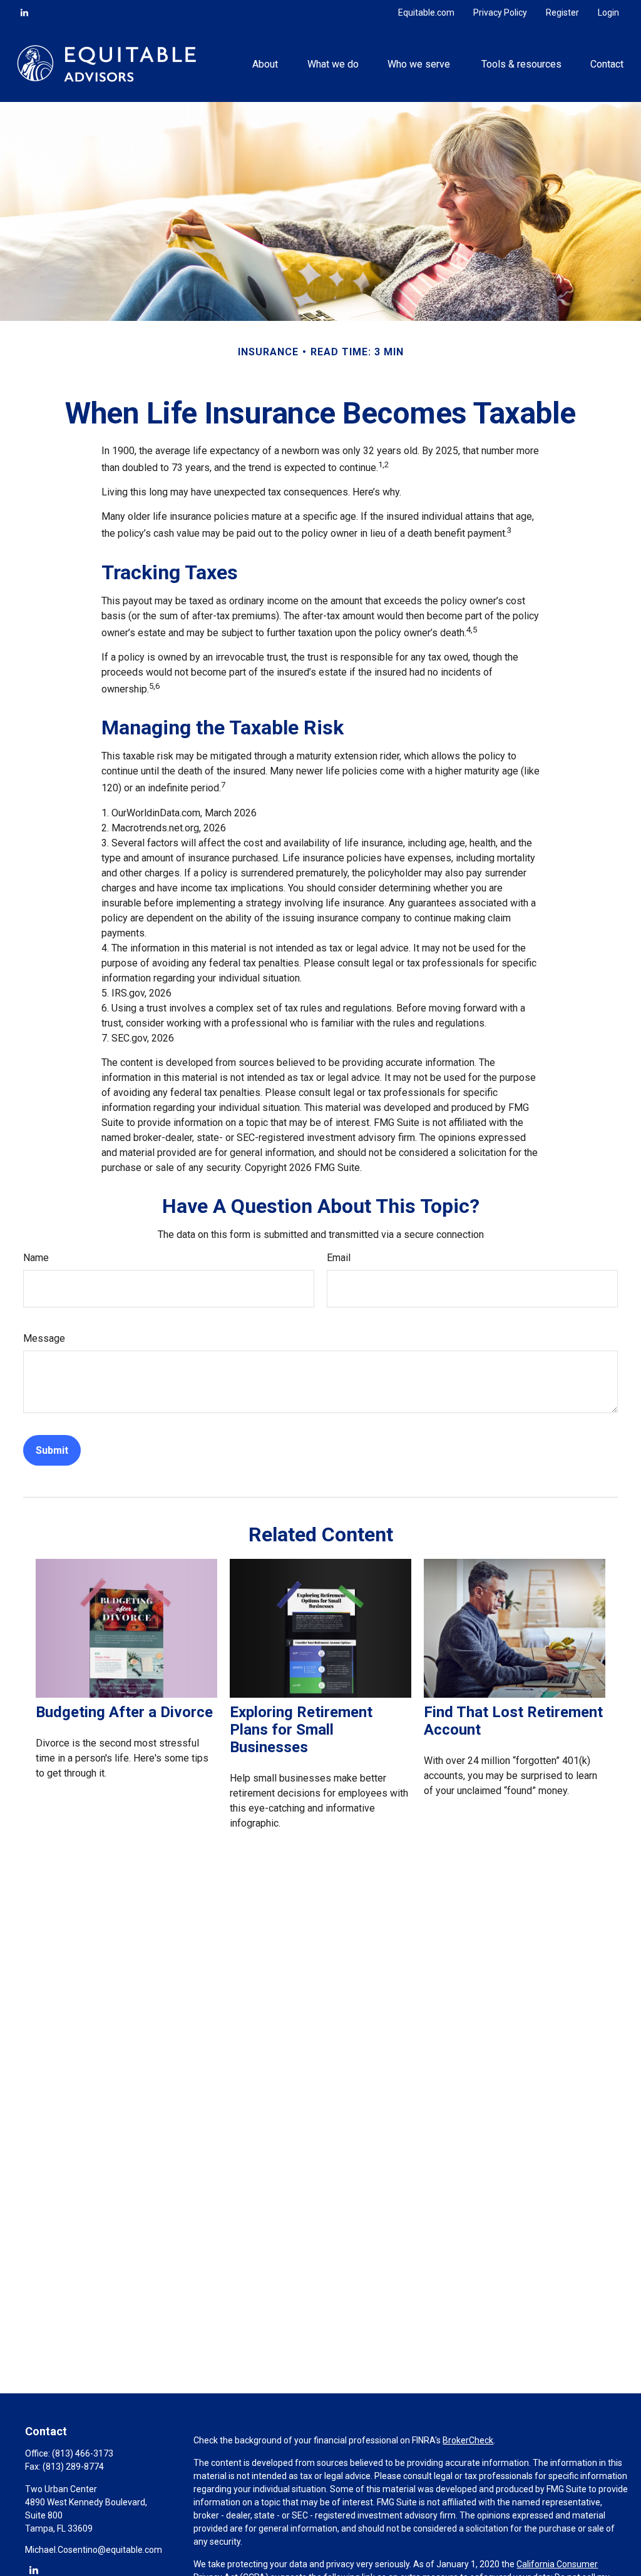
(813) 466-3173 (83, 2453)
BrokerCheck (468, 2440)
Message (44, 1338)
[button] (265, 63)
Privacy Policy (500, 13)
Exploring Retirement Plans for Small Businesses (301, 1730)
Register (562, 13)
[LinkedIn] (24, 13)
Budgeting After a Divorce (124, 1712)
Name (36, 1258)
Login (608, 13)
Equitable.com (426, 13)
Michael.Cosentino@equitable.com (94, 2550)
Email (339, 1258)
